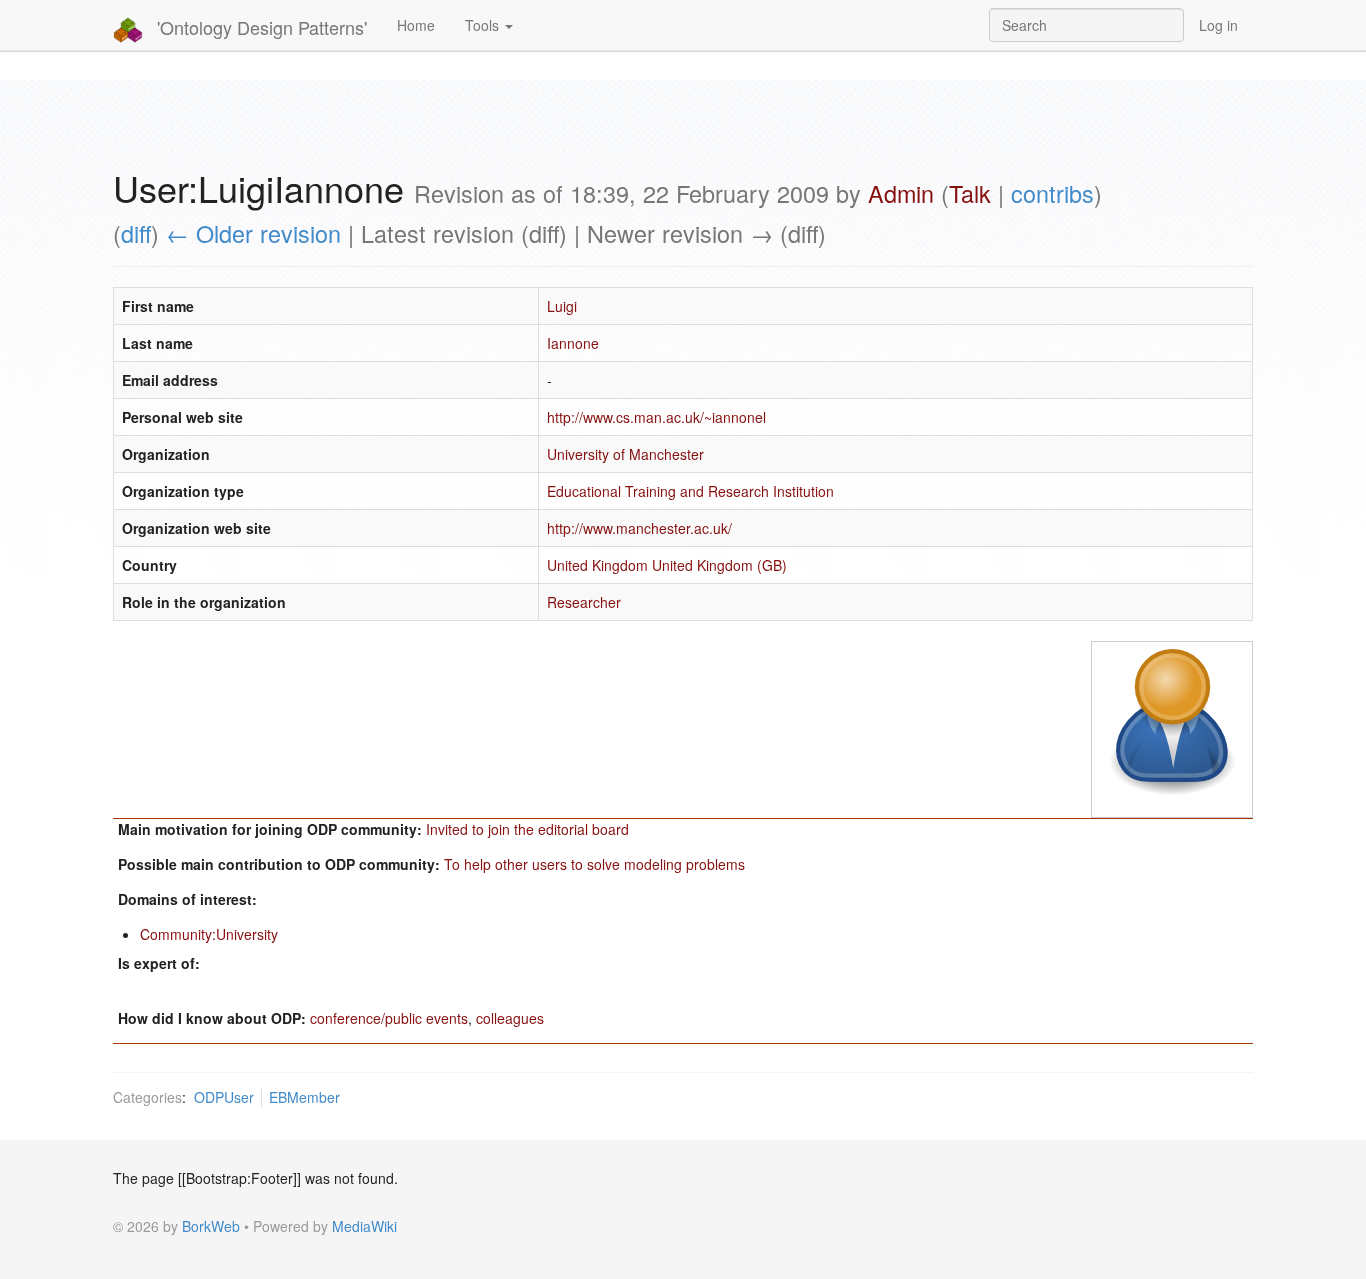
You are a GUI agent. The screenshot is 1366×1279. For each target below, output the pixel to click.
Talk (970, 193)
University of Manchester (625, 454)
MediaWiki (364, 1226)
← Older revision (253, 233)
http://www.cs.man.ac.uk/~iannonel (656, 417)
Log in (1218, 25)
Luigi (562, 306)
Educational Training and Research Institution (690, 491)
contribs (1052, 193)
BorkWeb (211, 1226)
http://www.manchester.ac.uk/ (639, 528)
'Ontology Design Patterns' (259, 27)
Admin (901, 193)
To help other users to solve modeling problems (594, 864)
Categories (147, 1097)
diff (136, 233)
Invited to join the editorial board (527, 829)
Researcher (584, 602)
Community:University (209, 934)
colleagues (510, 1018)
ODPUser (224, 1097)
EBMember (304, 1097)
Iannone (573, 343)
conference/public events (389, 1018)
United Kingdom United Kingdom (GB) (667, 565)
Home (416, 25)
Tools (484, 25)
